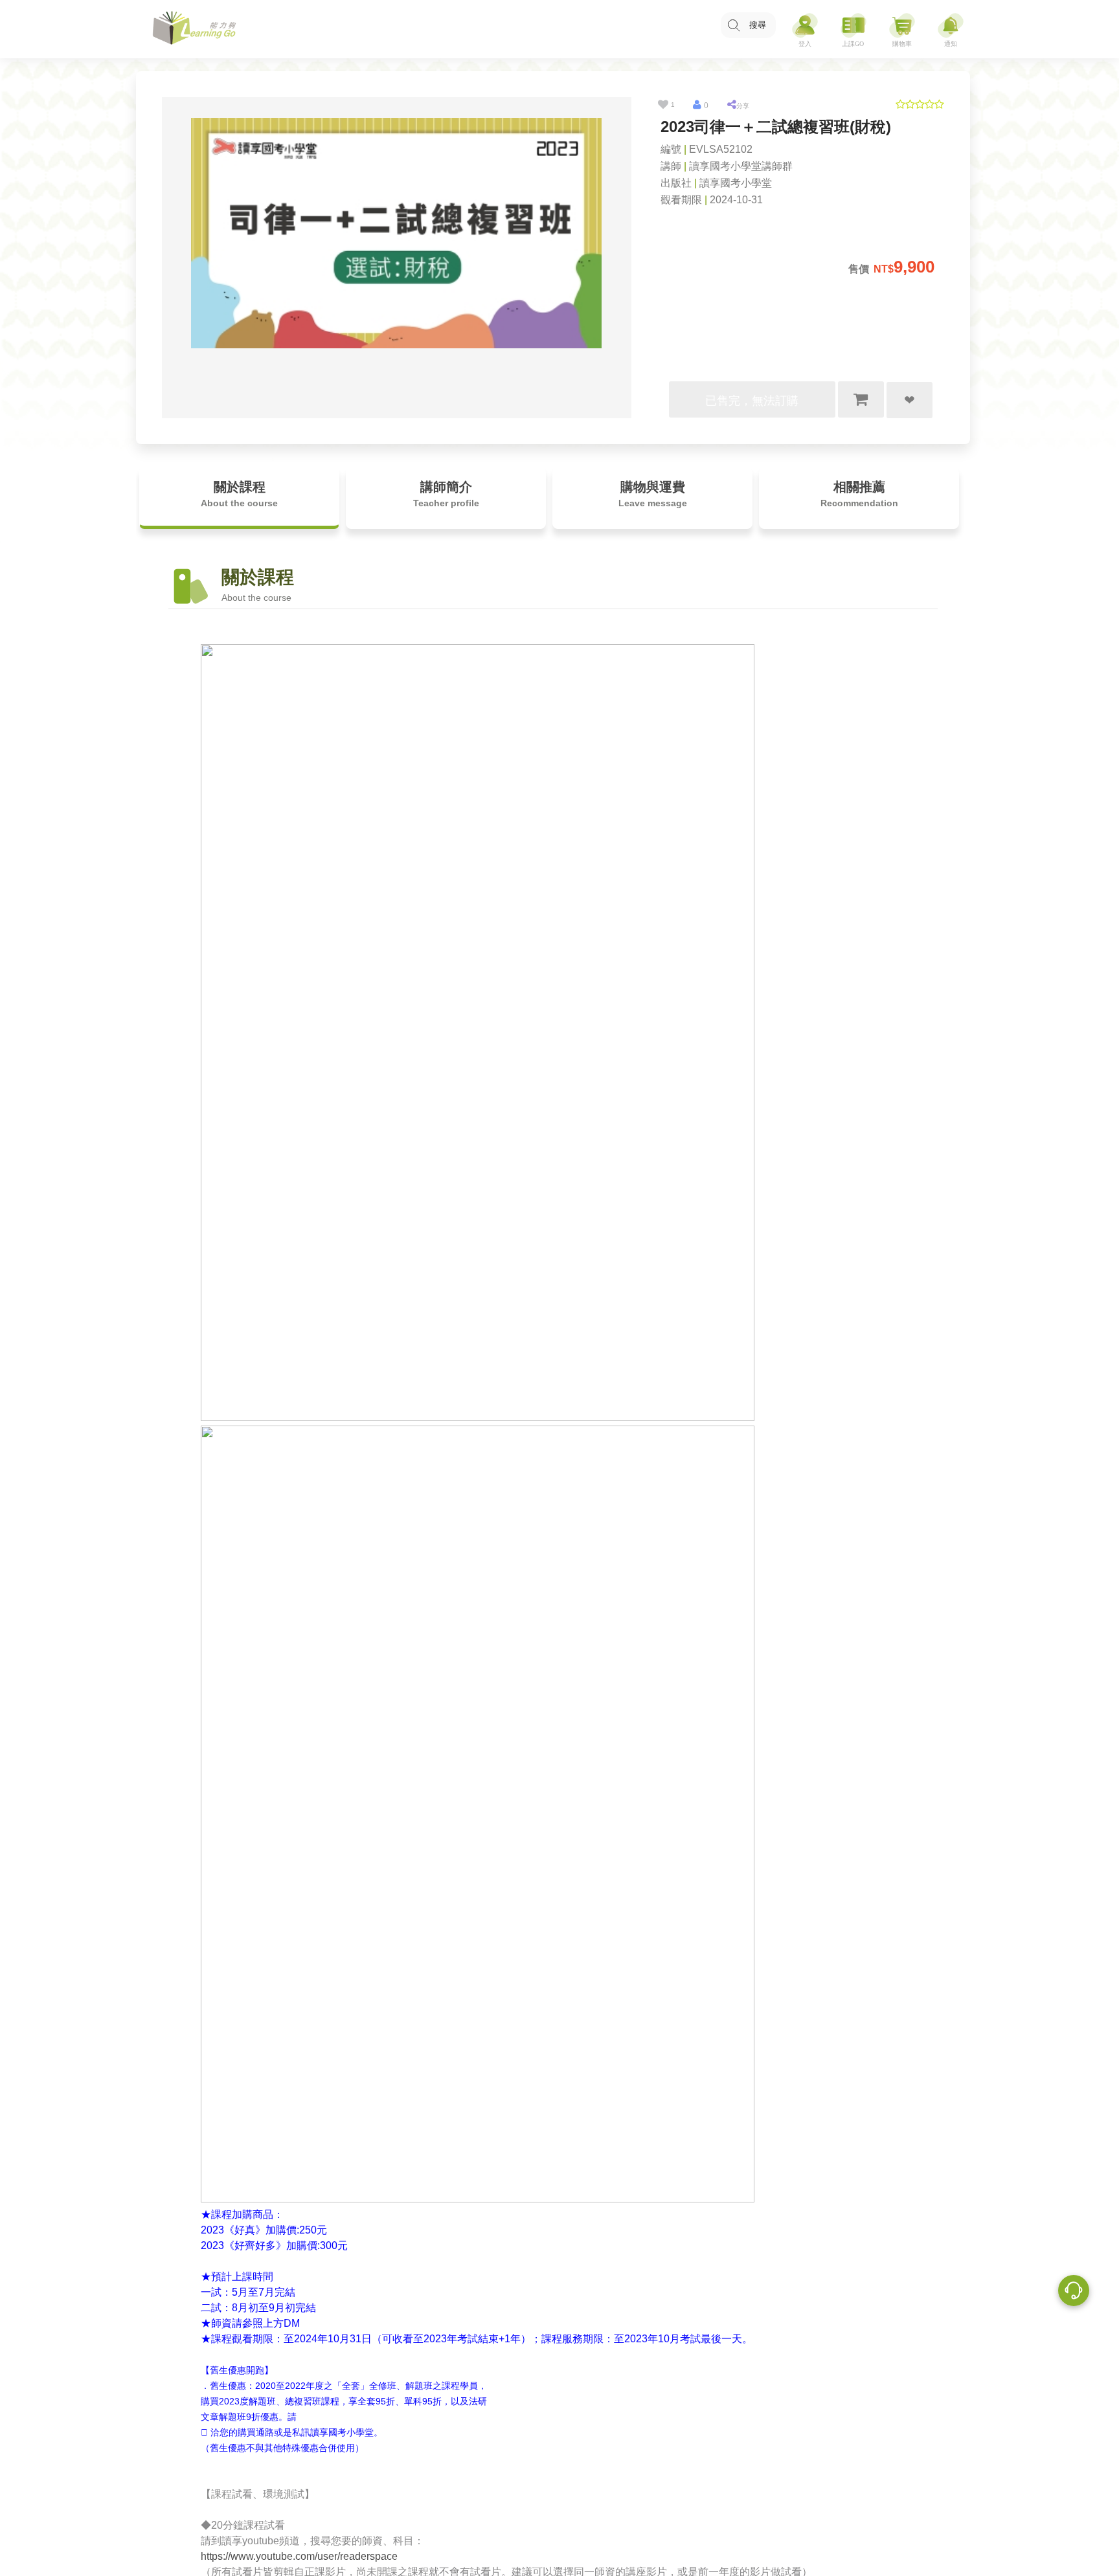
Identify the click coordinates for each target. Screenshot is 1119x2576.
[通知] (951, 29)
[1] (663, 105)
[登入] (805, 29)
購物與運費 (653, 494)
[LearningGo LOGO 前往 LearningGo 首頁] (194, 29)
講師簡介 (446, 494)
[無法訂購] (861, 399)
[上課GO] (853, 29)
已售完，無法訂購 (752, 401)
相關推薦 (859, 494)
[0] (697, 105)
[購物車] (902, 29)
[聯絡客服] (1074, 2292)
